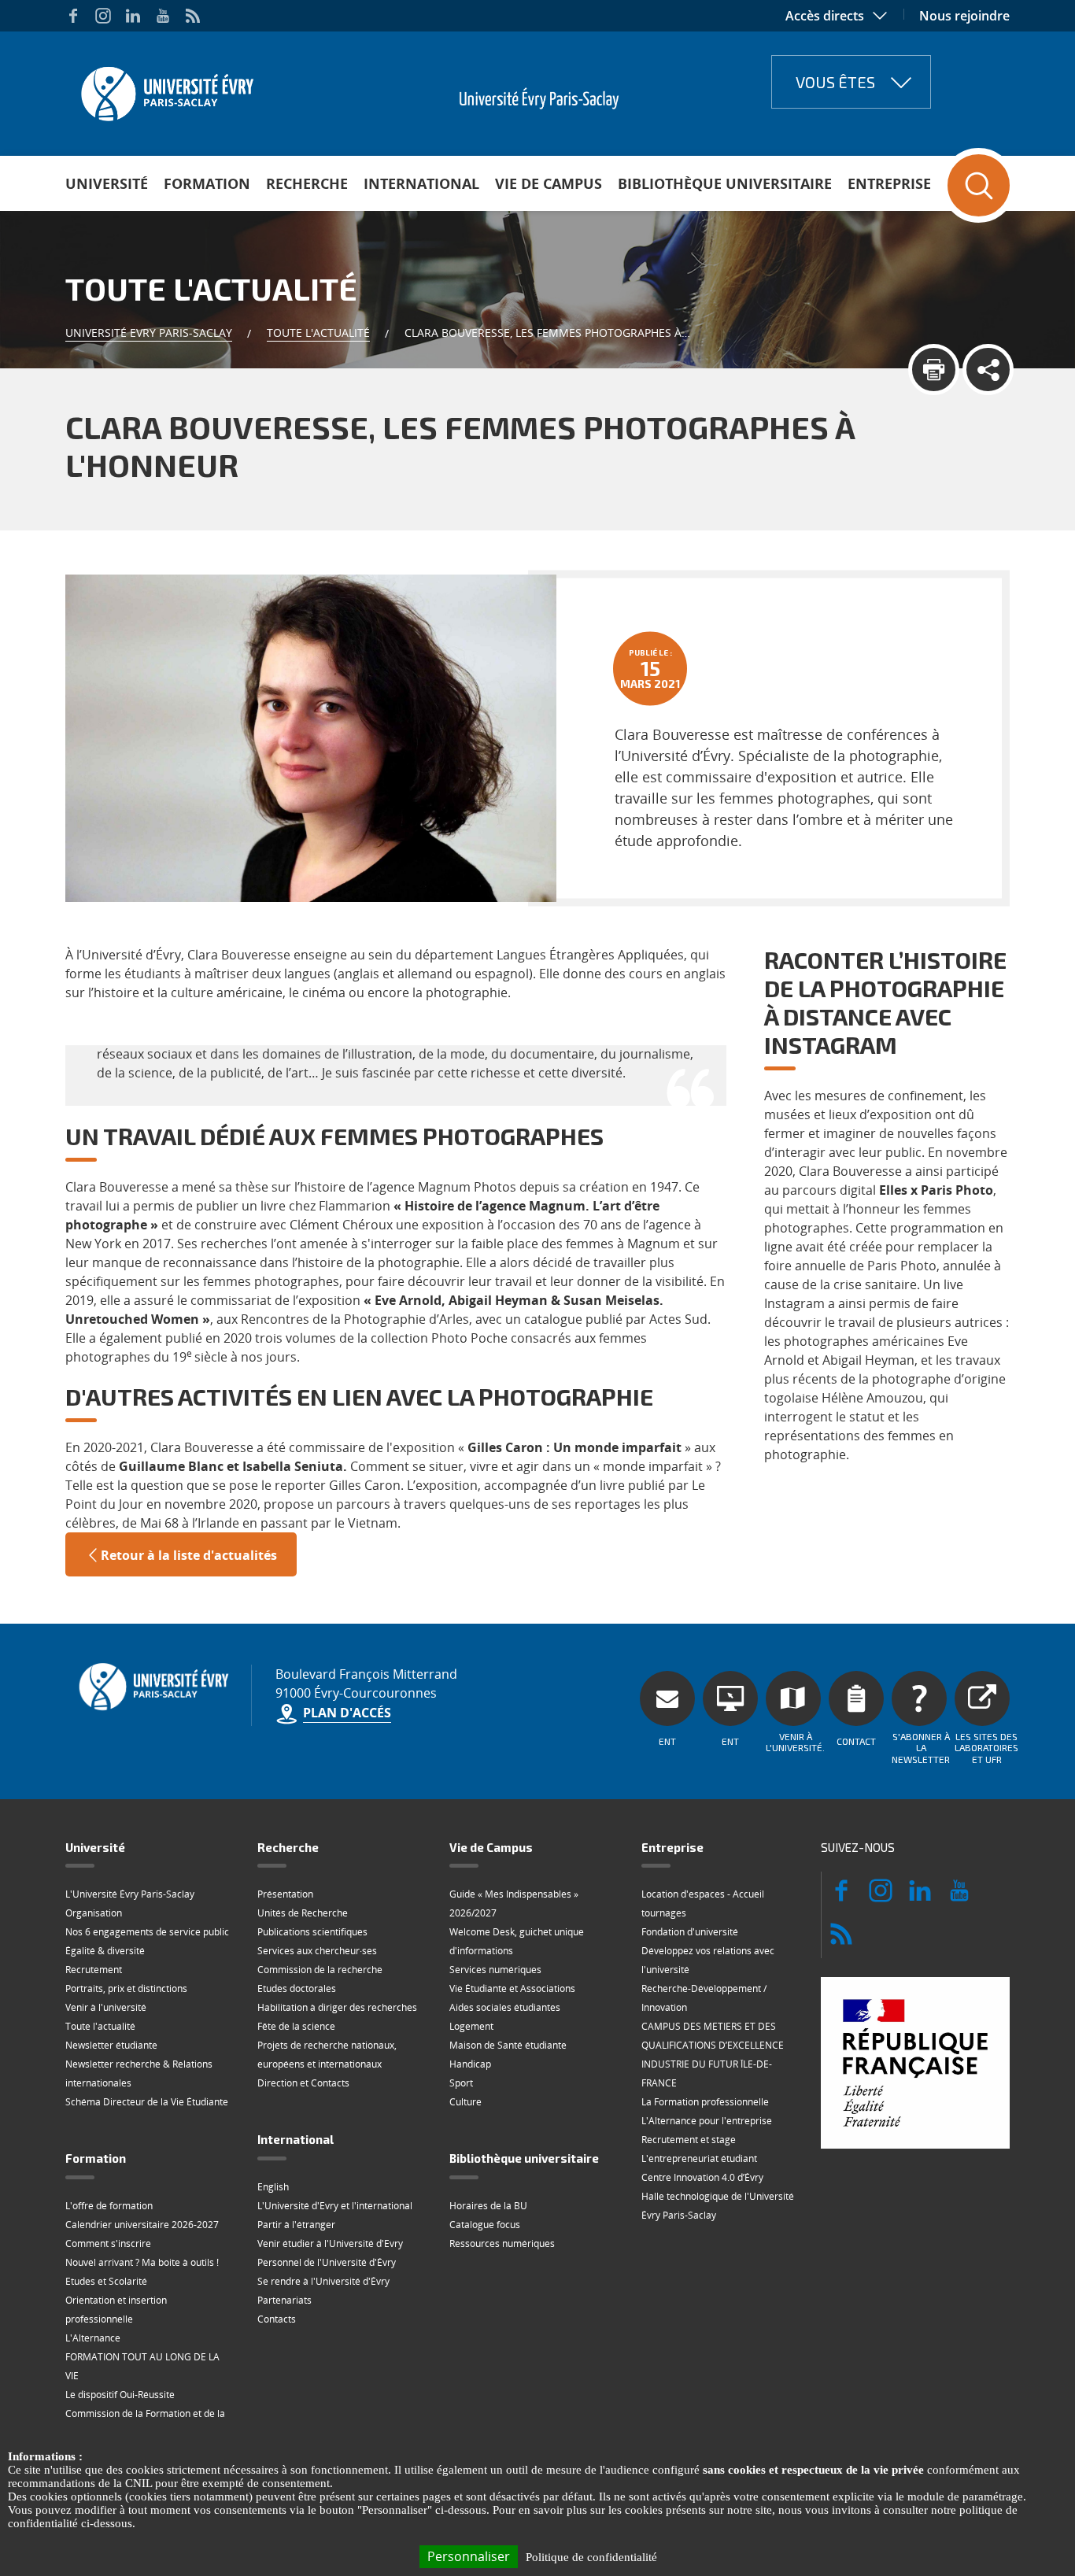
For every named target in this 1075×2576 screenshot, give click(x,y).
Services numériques (495, 1970)
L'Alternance (93, 2338)
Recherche (307, 183)
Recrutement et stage (689, 2140)
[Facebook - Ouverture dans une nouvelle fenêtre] (73, 16)
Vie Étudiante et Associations (512, 1988)
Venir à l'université (106, 2007)
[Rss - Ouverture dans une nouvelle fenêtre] (193, 16)
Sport (461, 2083)
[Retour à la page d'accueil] (166, 89)
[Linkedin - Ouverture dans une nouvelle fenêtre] (133, 16)
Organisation (94, 1913)
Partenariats (284, 2300)
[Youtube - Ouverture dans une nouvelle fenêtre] (163, 16)
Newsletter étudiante (111, 2045)
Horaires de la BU (488, 2206)
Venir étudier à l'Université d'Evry (330, 2243)
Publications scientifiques (312, 1932)
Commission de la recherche (320, 1970)
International (421, 183)
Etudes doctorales (297, 1988)
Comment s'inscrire (108, 2243)
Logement (471, 2026)
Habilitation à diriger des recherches (337, 2007)
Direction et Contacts (303, 2083)
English (273, 2187)
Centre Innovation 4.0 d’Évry (702, 2177)
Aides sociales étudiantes (505, 2007)
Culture (465, 2102)
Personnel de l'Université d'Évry (327, 2262)
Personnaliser (469, 2556)
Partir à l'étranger (296, 2225)
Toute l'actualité (318, 333)
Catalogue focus (485, 2225)
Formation (207, 183)
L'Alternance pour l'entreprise (707, 2121)
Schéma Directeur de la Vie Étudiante (147, 2102)
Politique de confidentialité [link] (591, 2557)
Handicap (470, 2064)
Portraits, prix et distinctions (126, 1988)
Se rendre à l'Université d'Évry (323, 2281)
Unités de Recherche (303, 1913)
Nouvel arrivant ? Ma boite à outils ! (142, 2262)
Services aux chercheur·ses (317, 1951)
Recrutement (94, 1970)
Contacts (277, 2319)
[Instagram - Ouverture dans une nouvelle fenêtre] (103, 16)
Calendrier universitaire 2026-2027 (142, 2225)
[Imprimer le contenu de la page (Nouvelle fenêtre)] (934, 370)
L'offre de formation (109, 2206)
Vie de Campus (549, 183)
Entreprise (889, 183)
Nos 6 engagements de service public (147, 1932)
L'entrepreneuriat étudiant (699, 2158)
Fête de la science (296, 2026)
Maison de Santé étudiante (508, 2045)
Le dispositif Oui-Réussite (120, 2395)
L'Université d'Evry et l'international (335, 2206)
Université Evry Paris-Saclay (149, 333)
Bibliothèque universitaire (725, 183)
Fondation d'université (690, 1932)
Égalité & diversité (105, 1951)
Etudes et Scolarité (106, 2281)
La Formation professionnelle (705, 2102)
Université (107, 183)
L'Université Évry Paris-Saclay (130, 1894)
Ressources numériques (502, 2243)
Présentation (285, 1894)
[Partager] (988, 370)
